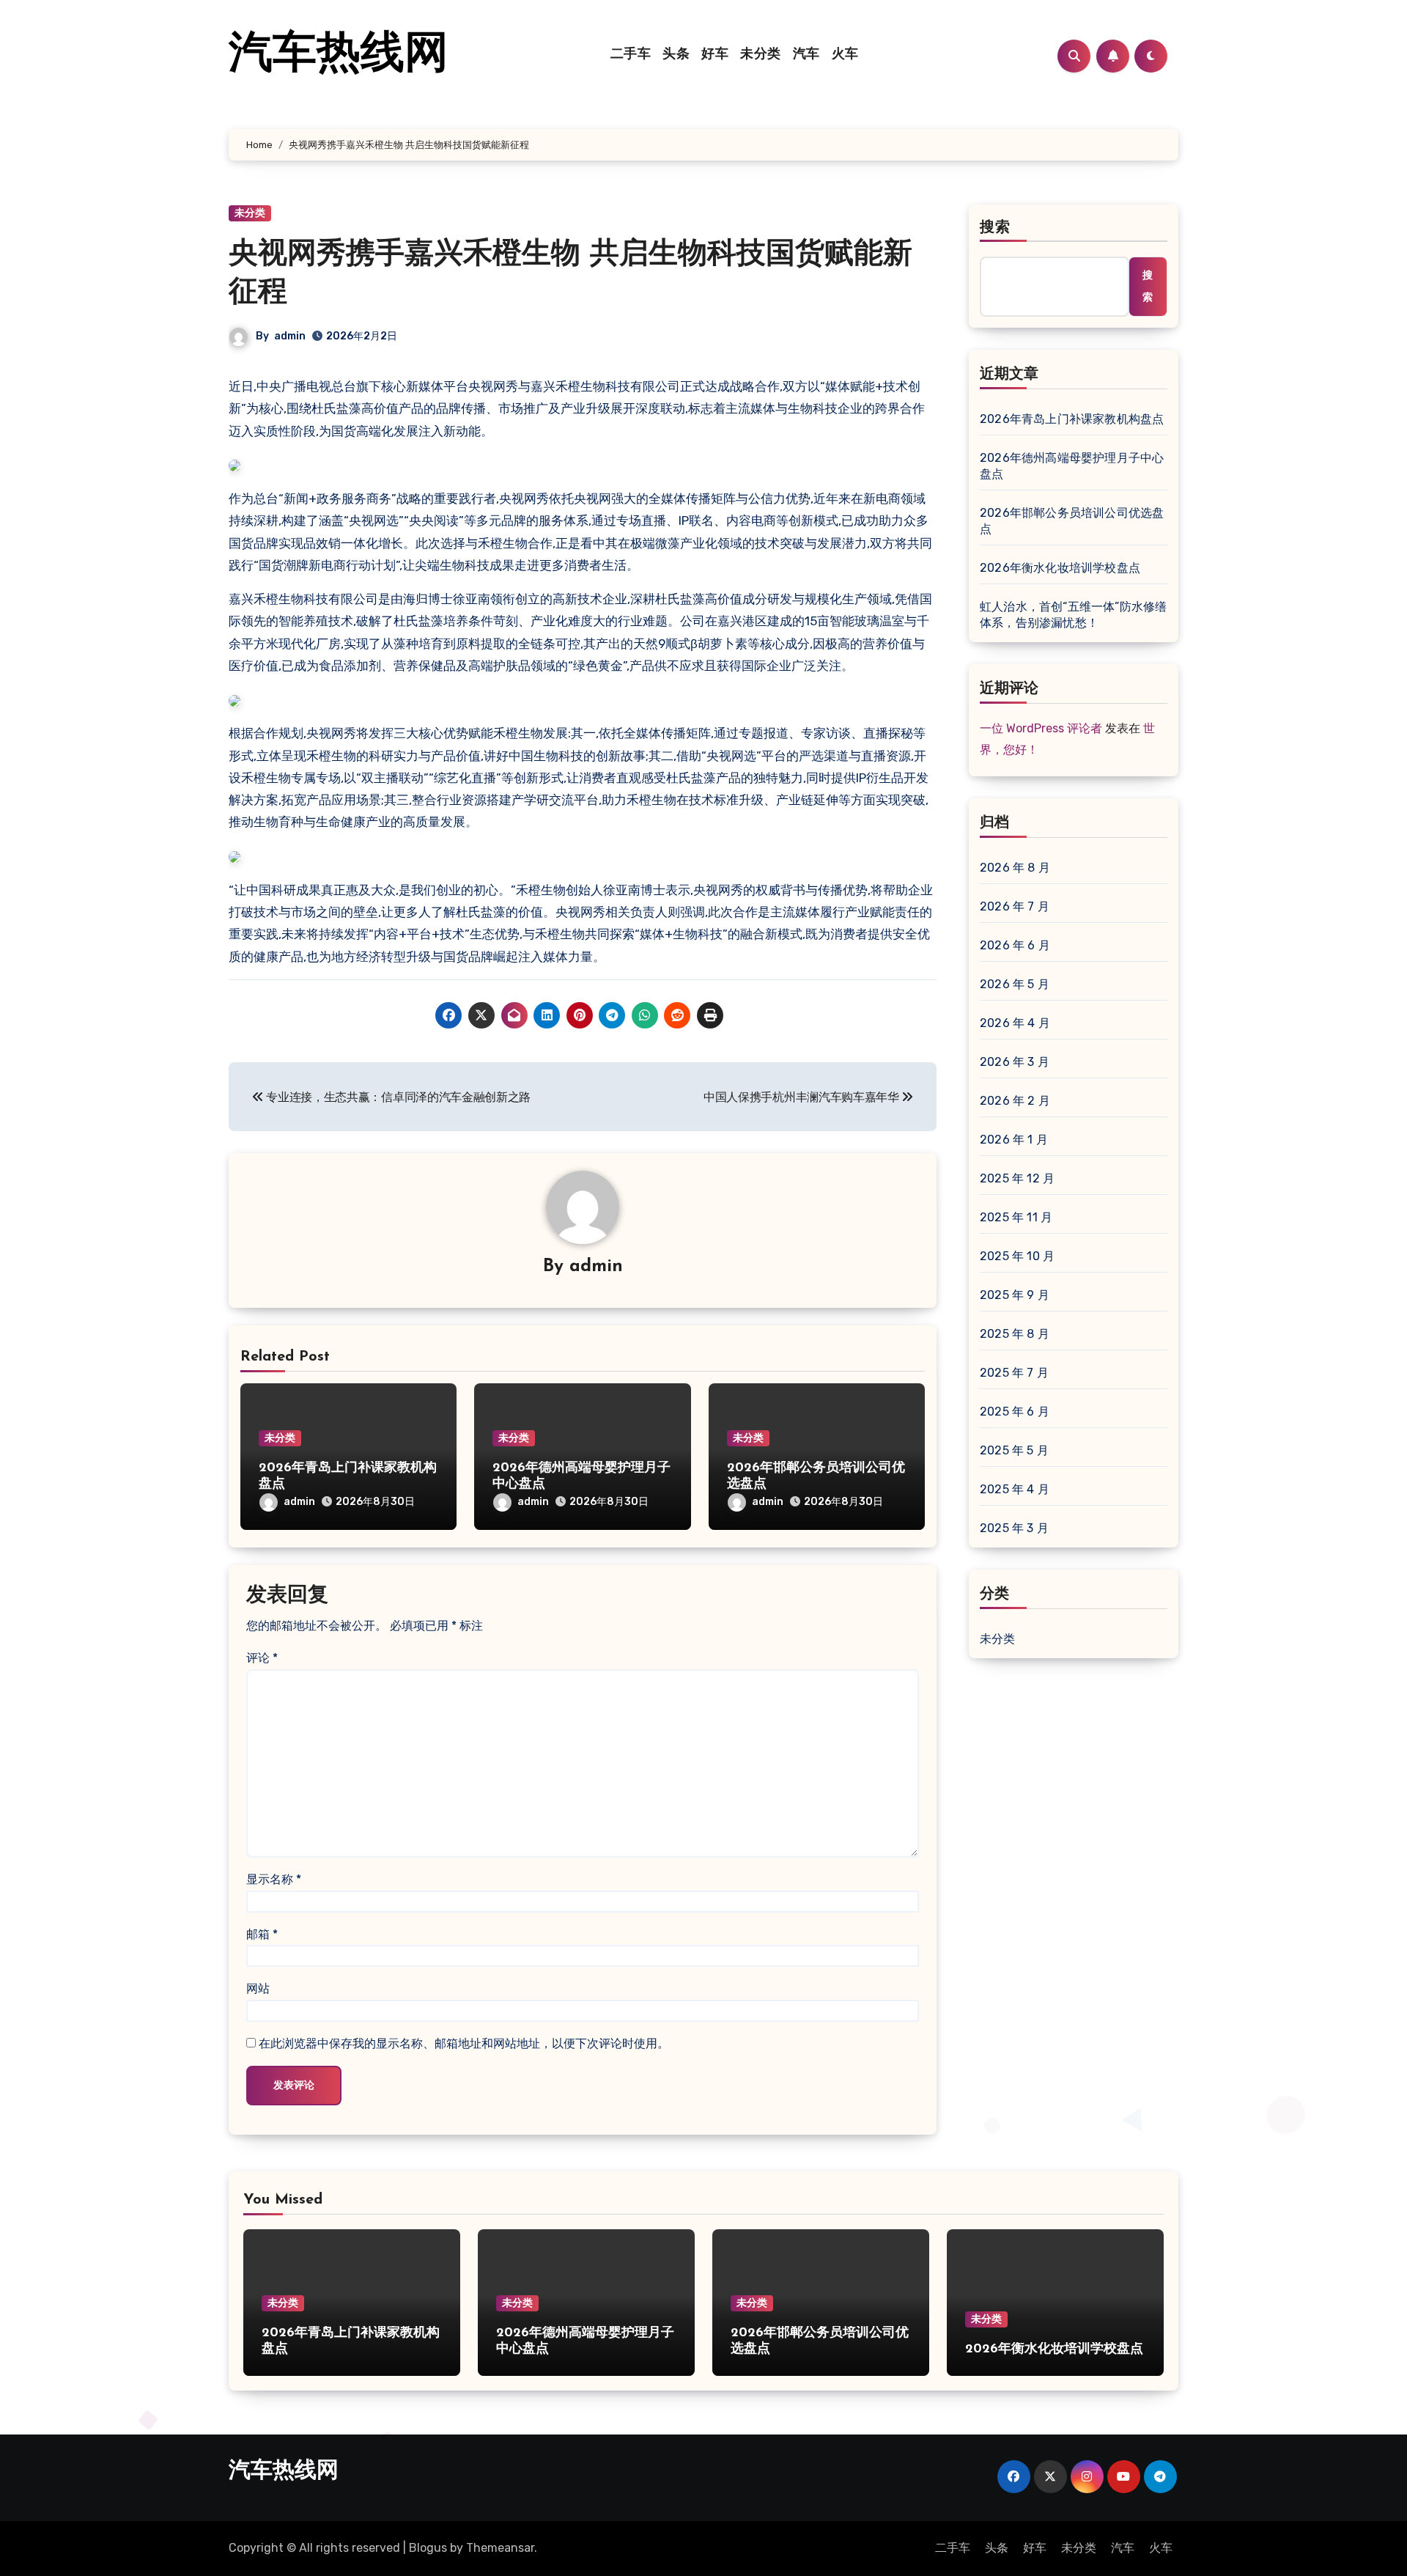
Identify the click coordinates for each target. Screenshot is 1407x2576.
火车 (845, 55)
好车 (715, 55)
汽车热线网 (339, 56)
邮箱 (262, 1934)
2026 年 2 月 (1015, 1101)
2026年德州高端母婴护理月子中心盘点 (1072, 466)
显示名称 (274, 1879)
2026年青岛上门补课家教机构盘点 (1072, 419)
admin (290, 336)
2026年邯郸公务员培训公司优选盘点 (1072, 521)
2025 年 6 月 (1015, 1412)
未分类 (761, 55)
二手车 (631, 55)
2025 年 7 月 (1014, 1373)
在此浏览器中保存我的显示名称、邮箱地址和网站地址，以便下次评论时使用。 (464, 2043)
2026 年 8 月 (1015, 868)
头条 (676, 55)
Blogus (428, 2548)
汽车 (806, 55)
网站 (258, 1988)
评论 (262, 1658)
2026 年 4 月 (1015, 1023)
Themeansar (500, 2548)
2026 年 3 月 (1015, 1062)
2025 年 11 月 (1016, 1217)
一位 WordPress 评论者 (1041, 728)
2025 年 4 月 (1015, 1489)
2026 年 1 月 (1014, 1140)
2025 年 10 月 (1017, 1256)
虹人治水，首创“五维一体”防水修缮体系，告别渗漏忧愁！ (1073, 615)
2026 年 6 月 (1015, 945)
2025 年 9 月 (1015, 1295)
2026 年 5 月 (1015, 984)
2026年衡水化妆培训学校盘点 (1060, 568)
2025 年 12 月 (1017, 1178)
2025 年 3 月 (1014, 1528)
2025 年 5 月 (1014, 1450)
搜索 (995, 228)
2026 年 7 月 (1015, 906)
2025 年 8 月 (1015, 1334)
